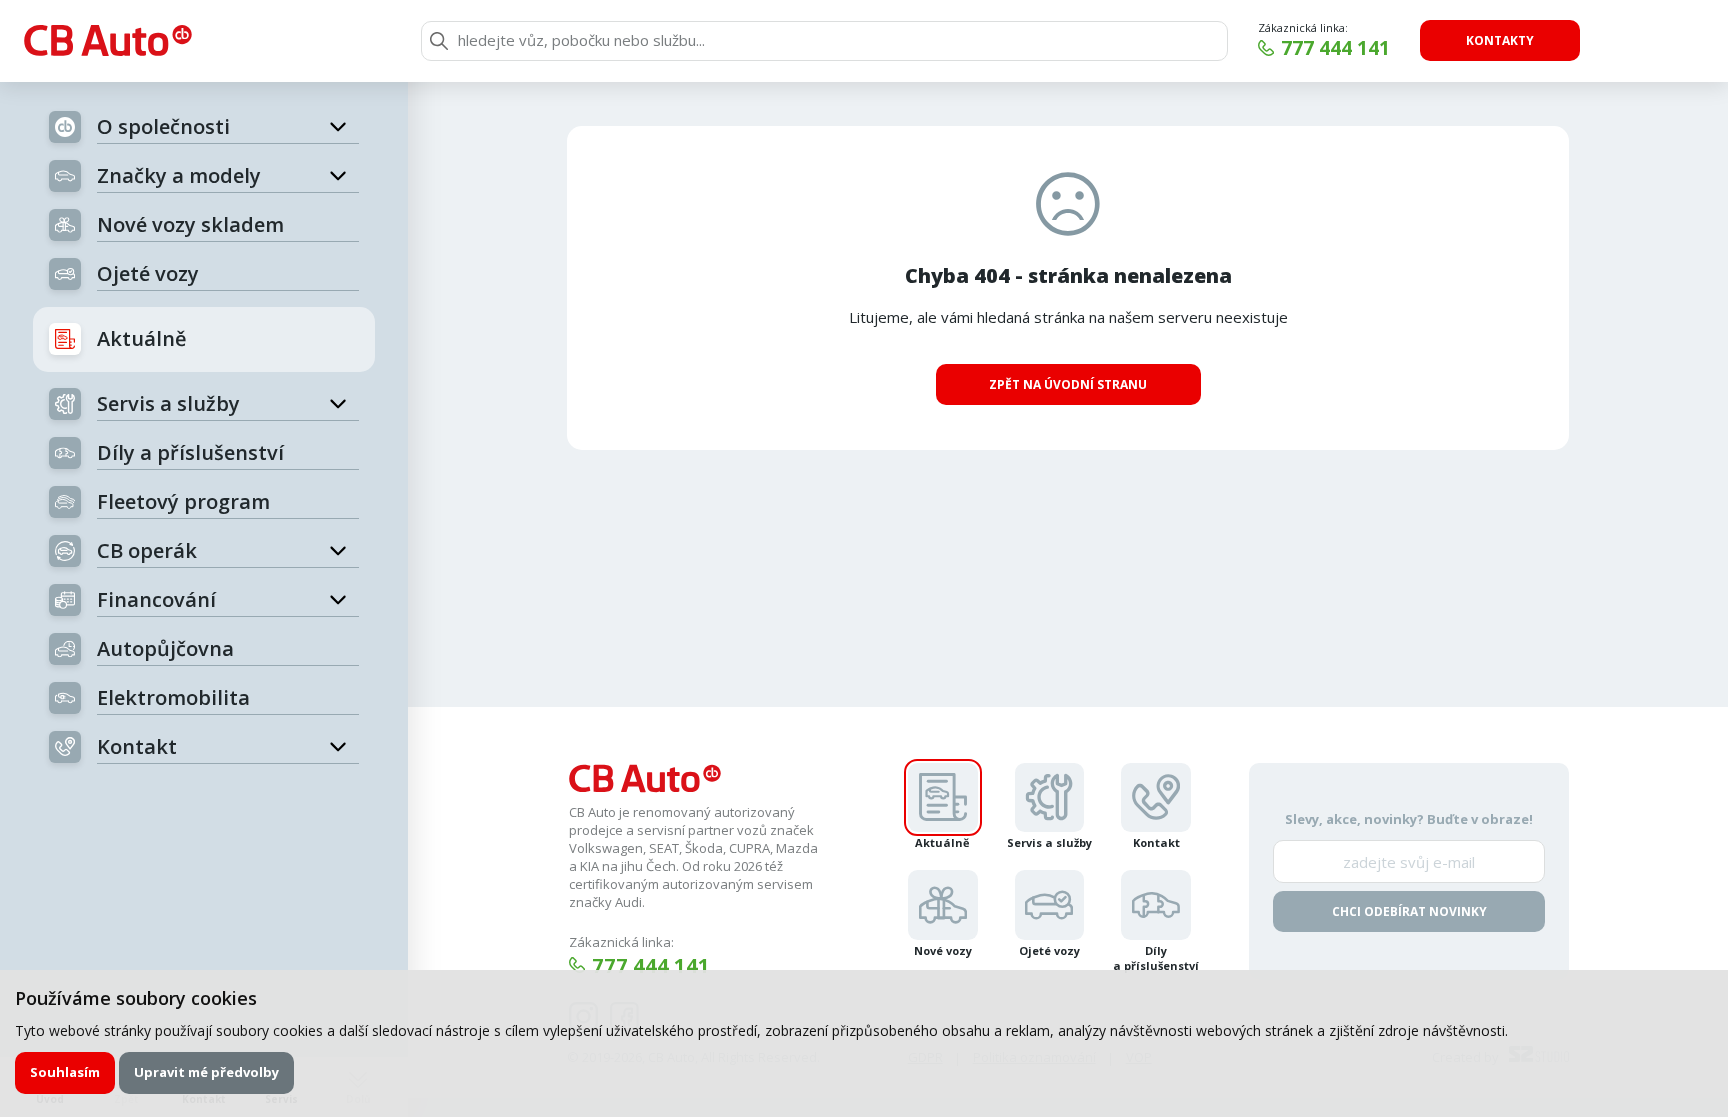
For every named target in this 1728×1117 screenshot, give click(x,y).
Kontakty (1500, 40)
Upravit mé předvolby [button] (206, 1072)
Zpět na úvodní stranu (1068, 384)
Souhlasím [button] (65, 1072)
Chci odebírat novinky (1409, 911)
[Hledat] (439, 41)
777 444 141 (1335, 48)
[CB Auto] (108, 40)
